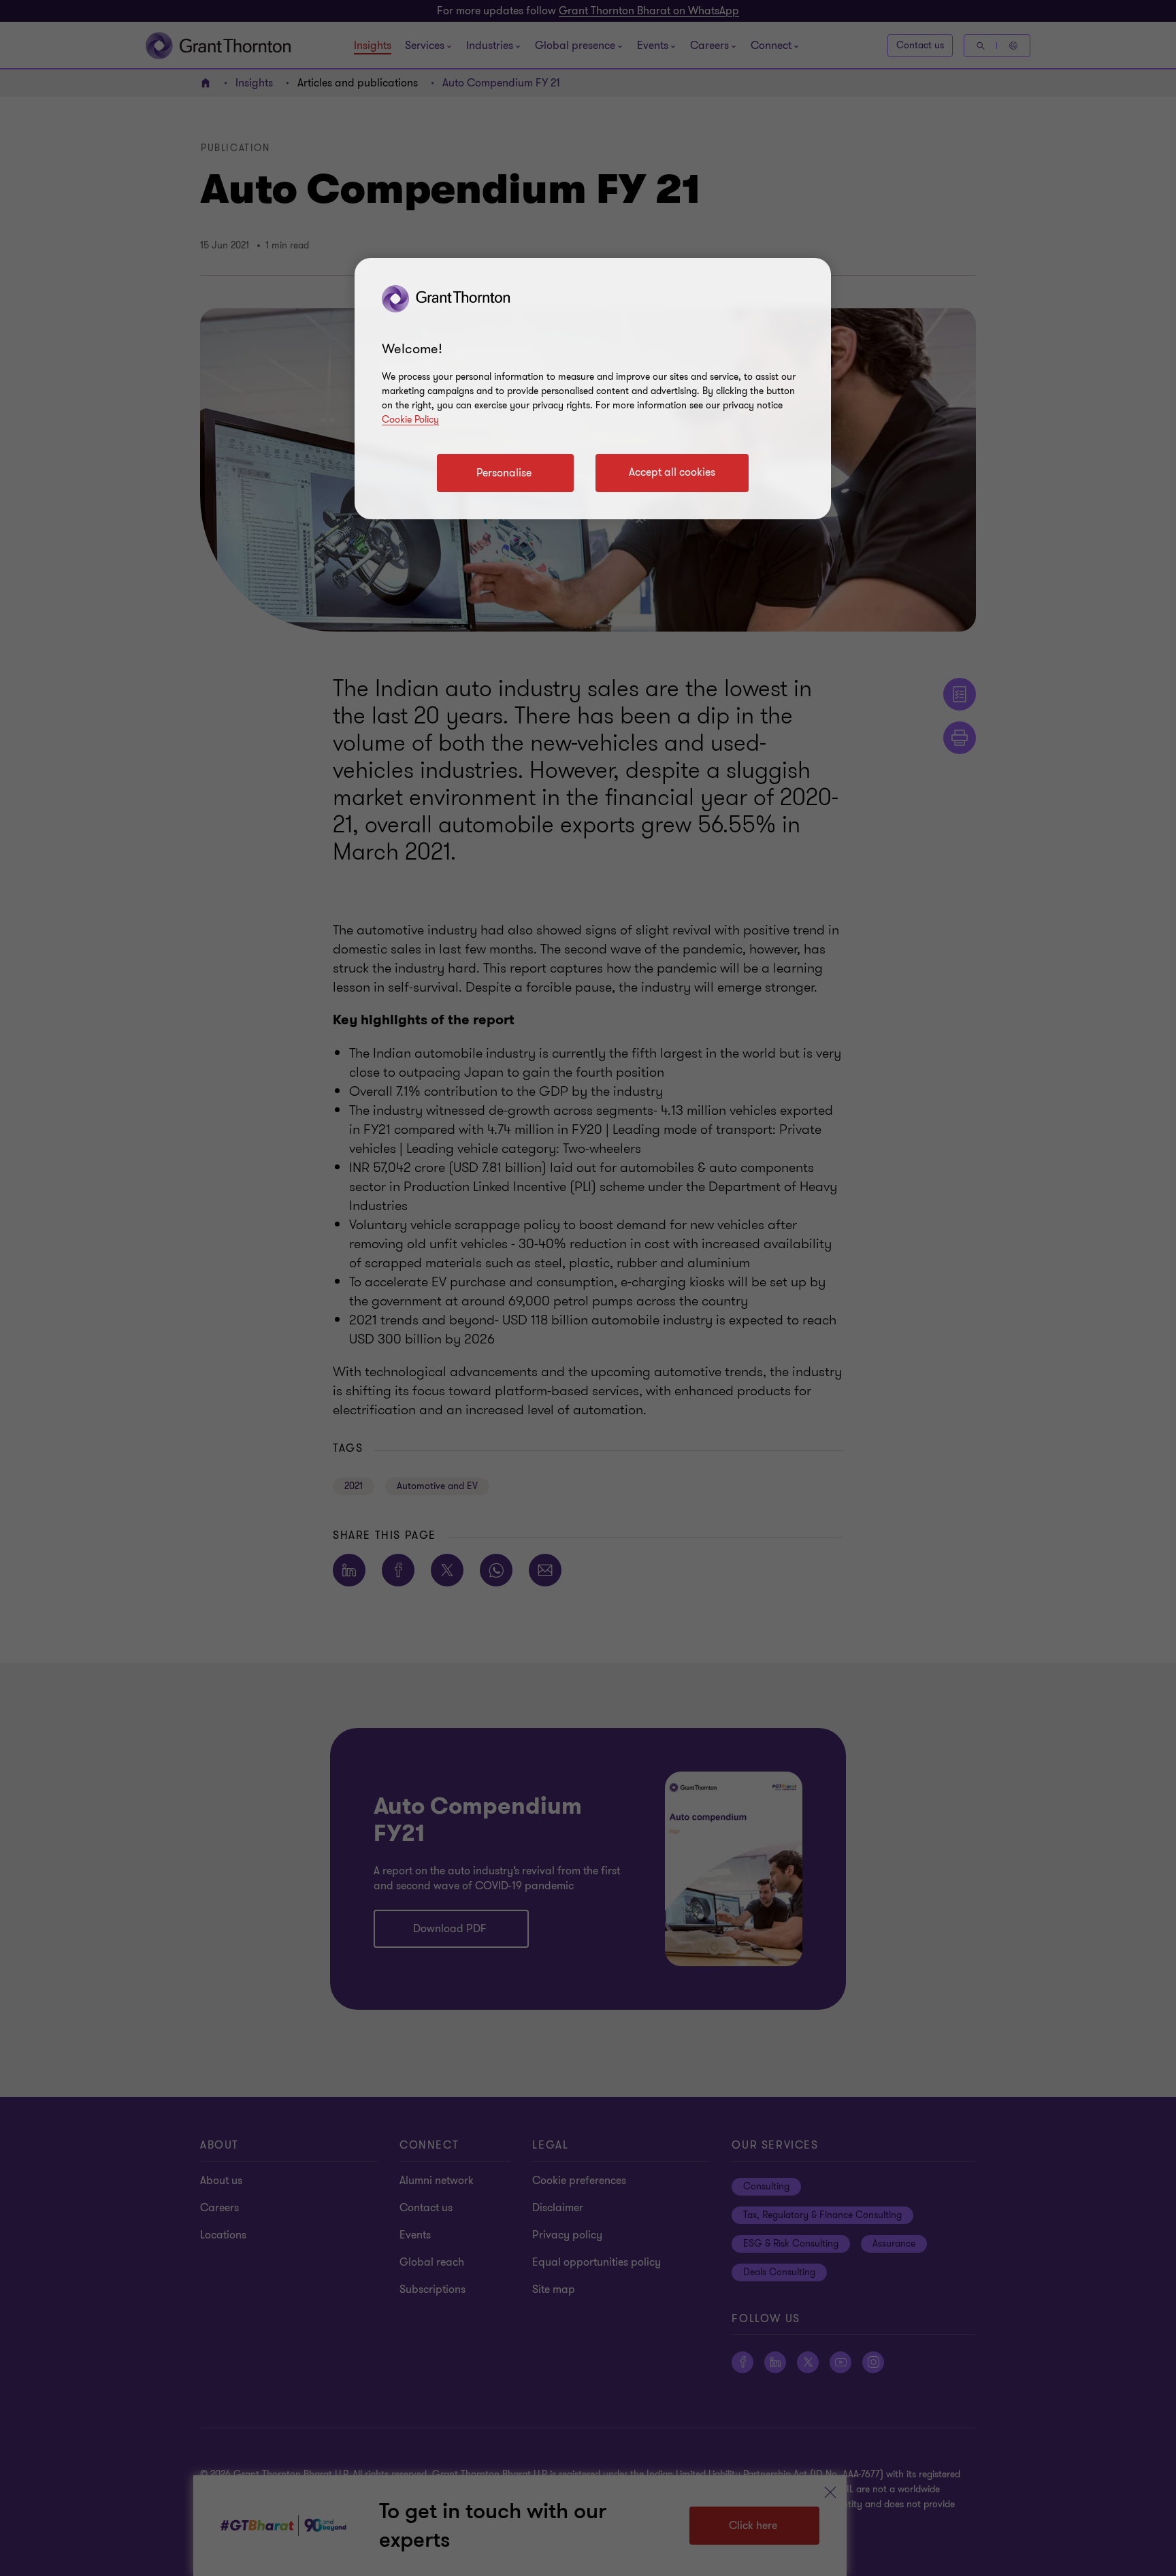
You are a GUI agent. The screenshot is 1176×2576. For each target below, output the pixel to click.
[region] (593, 389)
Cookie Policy (410, 420)
